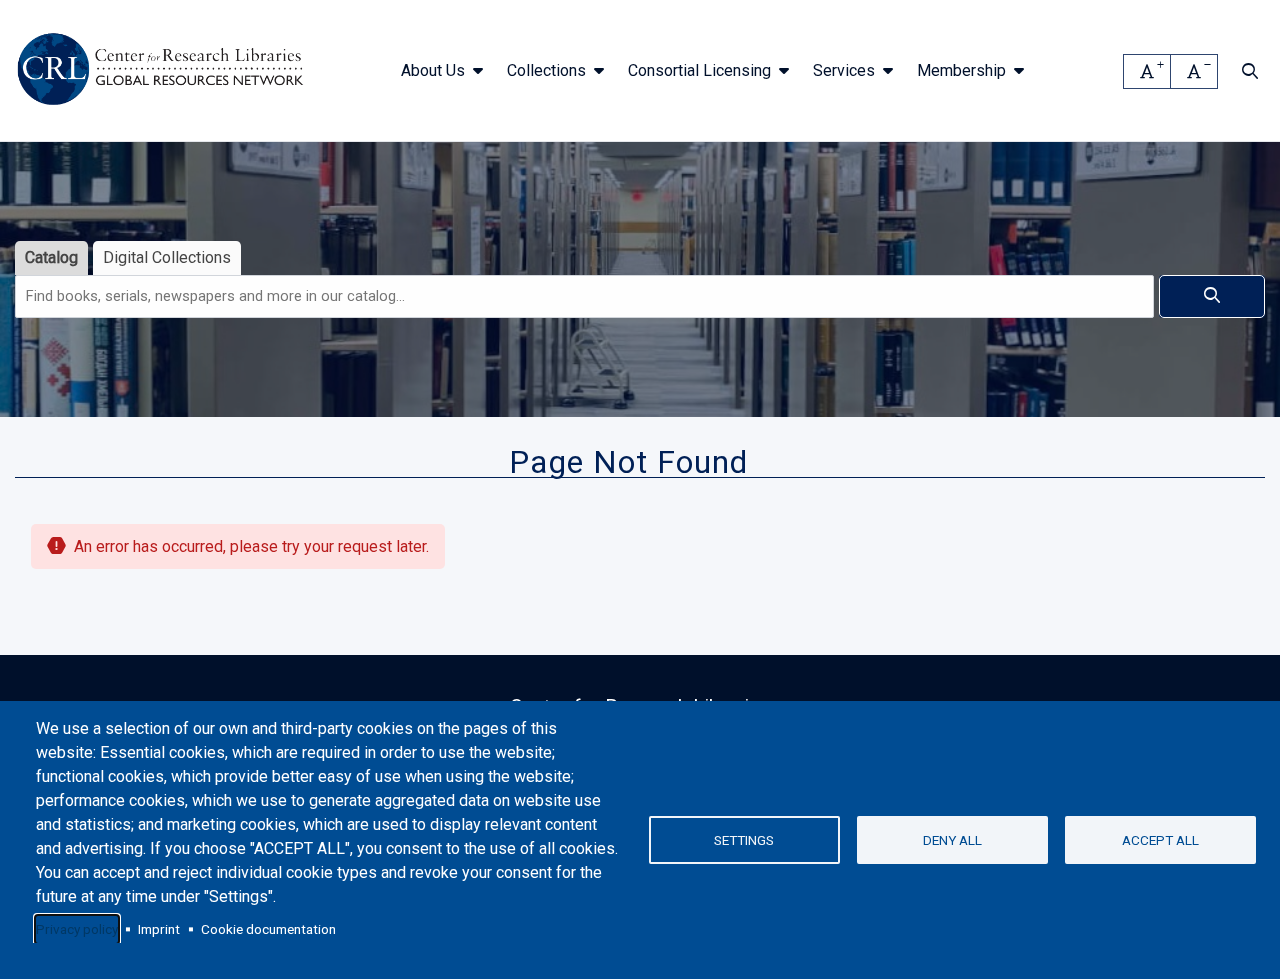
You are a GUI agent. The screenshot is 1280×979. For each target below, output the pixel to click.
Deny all (952, 840)
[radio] (51, 258)
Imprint (159, 929)
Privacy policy (77, 929)
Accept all (1160, 840)
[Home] (164, 71)
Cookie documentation (268, 929)
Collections (546, 70)
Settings (744, 840)
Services (844, 70)
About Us (433, 70)
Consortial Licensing (699, 70)
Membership (961, 70)
